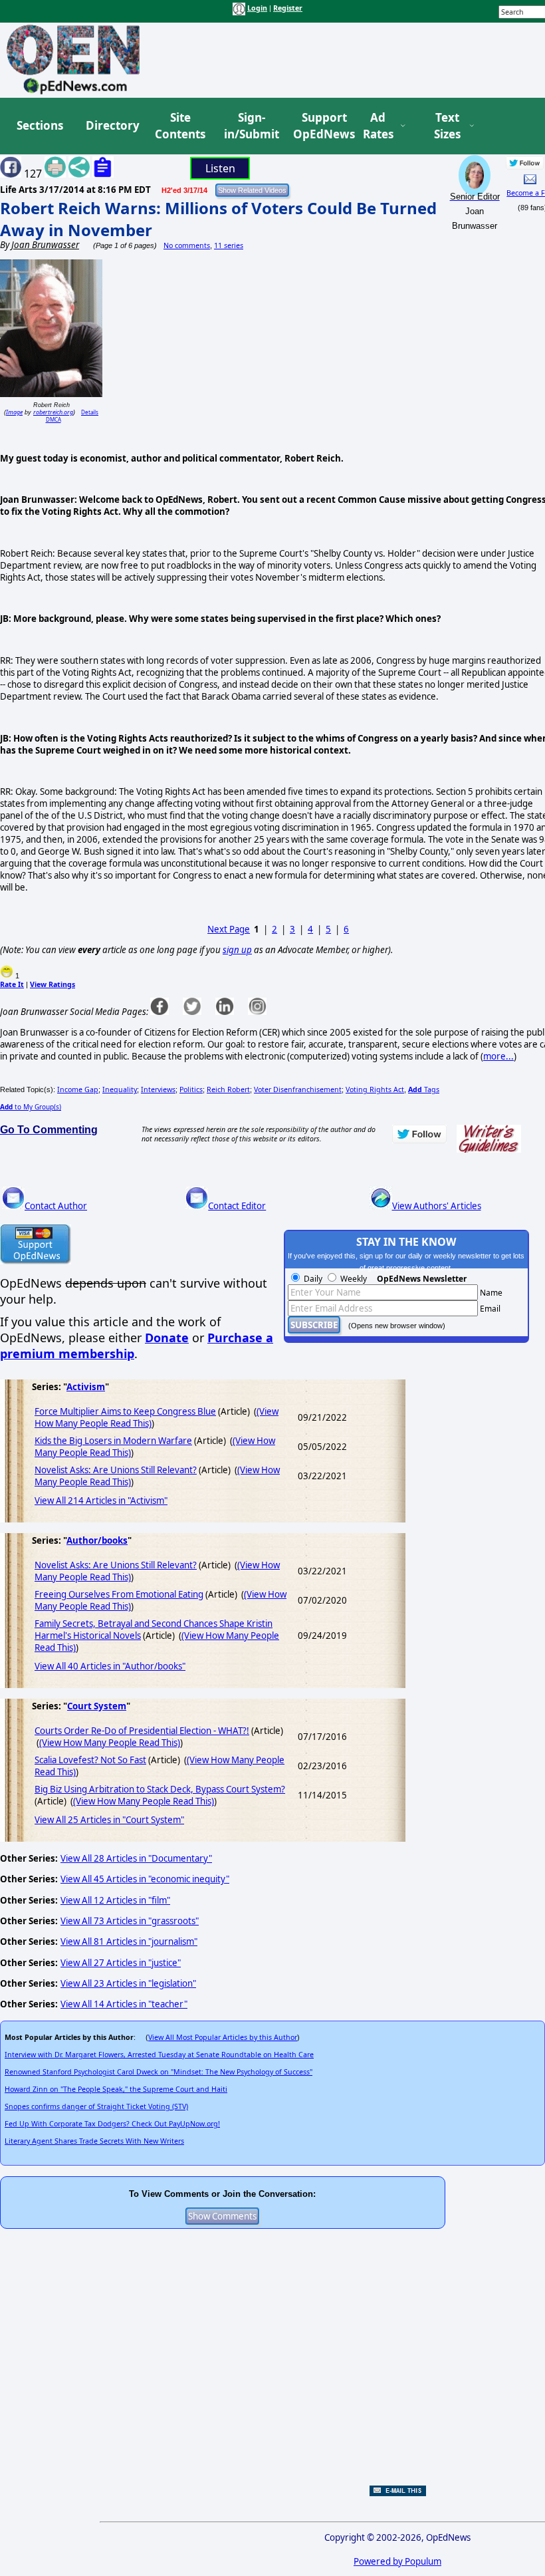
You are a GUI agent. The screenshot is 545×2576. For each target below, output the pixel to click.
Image (14, 412)
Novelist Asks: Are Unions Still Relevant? (116, 1470)
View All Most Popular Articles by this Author (223, 2037)
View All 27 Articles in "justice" (121, 1963)
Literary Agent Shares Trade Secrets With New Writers (94, 2141)
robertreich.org (53, 412)
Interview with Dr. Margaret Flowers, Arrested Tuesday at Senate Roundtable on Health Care (159, 2055)
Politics (191, 1089)
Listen (220, 168)
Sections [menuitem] (40, 125)
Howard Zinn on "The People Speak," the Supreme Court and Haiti (116, 2089)
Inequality (120, 1089)
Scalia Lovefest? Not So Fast (90, 1760)
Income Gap (78, 1089)
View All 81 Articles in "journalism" (129, 1941)
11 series (229, 245)
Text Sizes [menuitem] (447, 126)
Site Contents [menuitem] (180, 126)
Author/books (97, 1540)
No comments (187, 245)
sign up (237, 950)
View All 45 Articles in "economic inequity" (145, 1879)
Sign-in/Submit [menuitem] (250, 126)
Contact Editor (237, 1206)
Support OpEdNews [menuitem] (319, 126)
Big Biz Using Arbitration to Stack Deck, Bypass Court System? (160, 1789)
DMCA (54, 419)
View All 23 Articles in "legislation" (128, 1983)
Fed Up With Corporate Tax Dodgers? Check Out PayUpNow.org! (112, 2124)
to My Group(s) (31, 1107)
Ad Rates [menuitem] (378, 126)
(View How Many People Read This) (110, 1743)
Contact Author (56, 1206)
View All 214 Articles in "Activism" (101, 1501)
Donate (167, 1338)
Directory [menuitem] (112, 125)
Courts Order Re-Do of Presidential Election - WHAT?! (142, 1731)
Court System (97, 1706)
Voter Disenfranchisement (298, 1089)
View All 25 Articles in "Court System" (109, 1820)
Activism (86, 1387)
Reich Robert (228, 1089)
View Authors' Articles (437, 1206)
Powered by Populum (397, 2561)
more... (498, 1056)
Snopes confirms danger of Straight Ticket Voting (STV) (96, 2106)
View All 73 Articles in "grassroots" (130, 1921)
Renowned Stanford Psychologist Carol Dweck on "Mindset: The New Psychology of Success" (159, 2072)
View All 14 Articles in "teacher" (124, 2004)
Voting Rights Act (375, 1089)
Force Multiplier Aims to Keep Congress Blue (125, 1411)
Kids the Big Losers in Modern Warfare (113, 1441)
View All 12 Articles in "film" (115, 1900)
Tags (424, 1089)
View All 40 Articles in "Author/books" (110, 1666)
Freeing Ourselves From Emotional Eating (119, 1594)
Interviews (158, 1089)
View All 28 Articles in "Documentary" (136, 1858)
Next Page (229, 929)
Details (90, 412)
